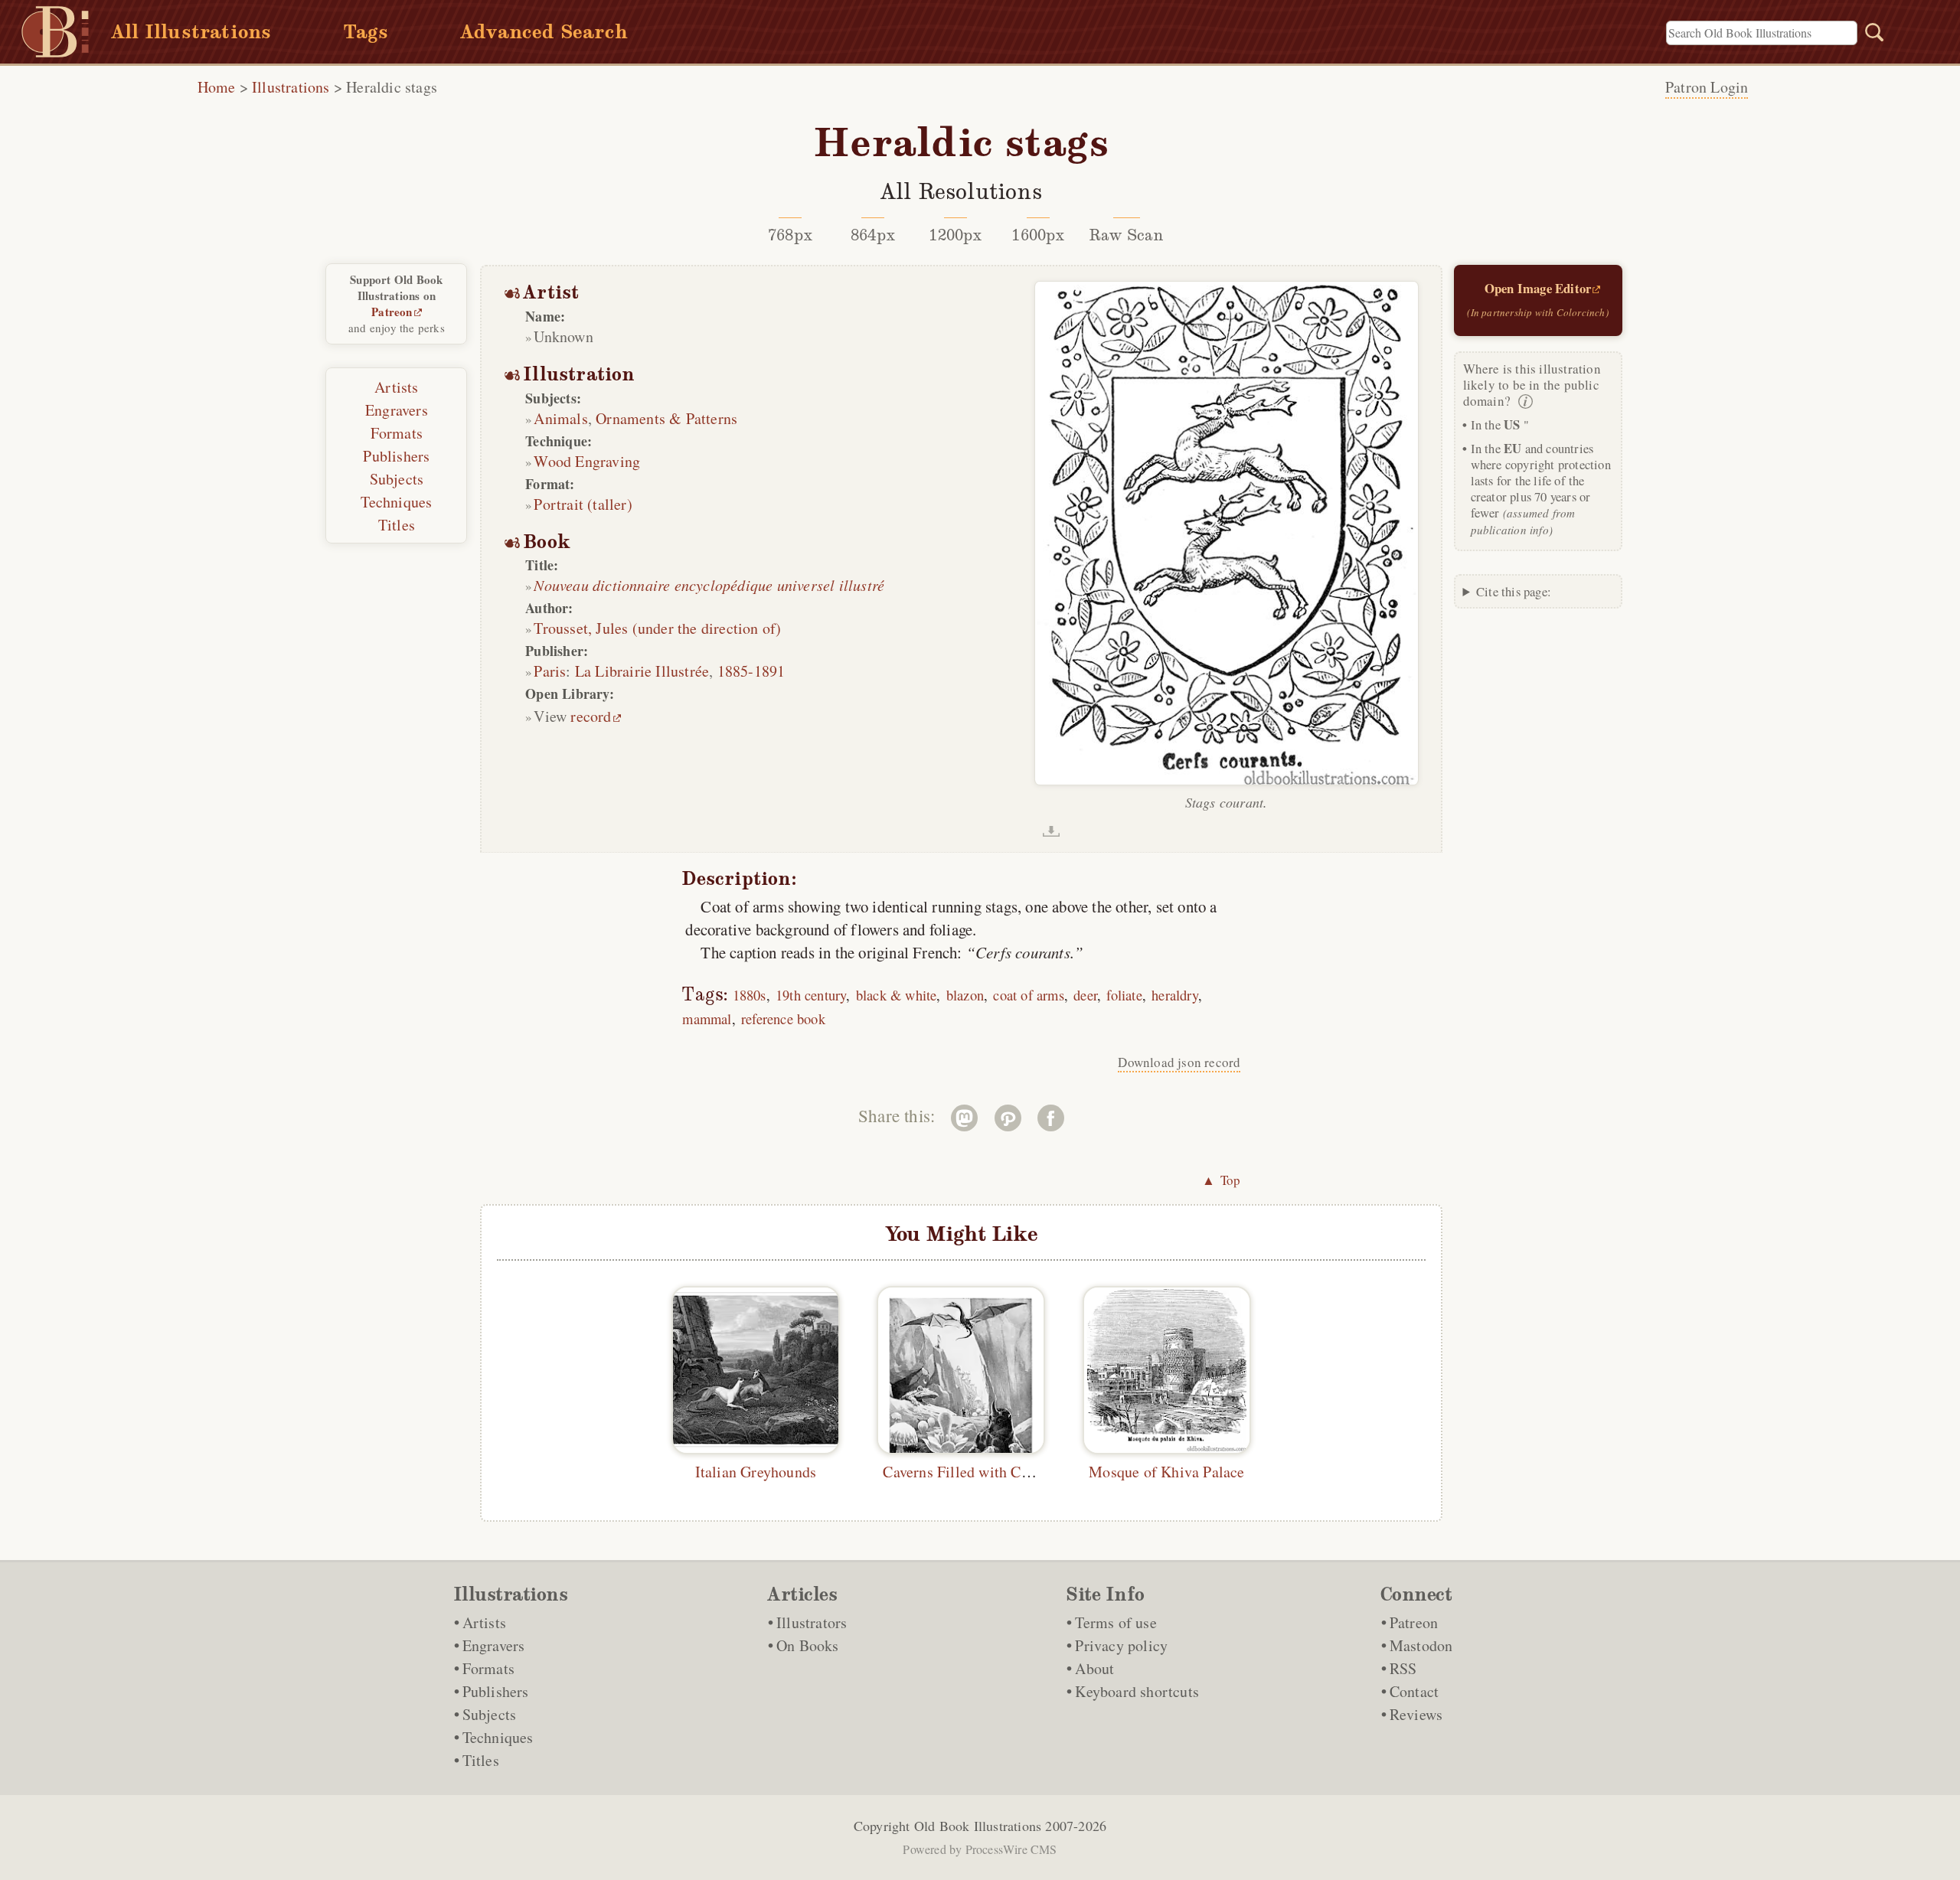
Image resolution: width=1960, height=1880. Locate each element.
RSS (1403, 1668)
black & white (897, 995)
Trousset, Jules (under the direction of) (657, 628)
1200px (955, 235)
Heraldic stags (392, 87)
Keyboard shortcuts (1137, 1691)
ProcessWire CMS (1011, 1849)
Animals (560, 418)
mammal (707, 1018)
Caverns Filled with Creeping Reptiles (1004, 1472)
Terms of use (1116, 1622)
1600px (1038, 235)
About (1094, 1668)
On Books (808, 1645)
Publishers (396, 456)
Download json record (1179, 1062)
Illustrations (291, 87)
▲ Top (1221, 1180)
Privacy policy (1121, 1645)
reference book (783, 1018)
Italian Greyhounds (756, 1472)
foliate (1124, 995)
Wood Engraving (587, 461)
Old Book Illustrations (978, 1826)
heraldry (1175, 995)
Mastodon (1421, 1645)
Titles (397, 525)
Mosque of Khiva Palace (1166, 1472)
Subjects (397, 479)
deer (1085, 995)
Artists (396, 387)
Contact (1414, 1691)
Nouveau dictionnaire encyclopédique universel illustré (709, 585)
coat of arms (1028, 995)
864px (873, 235)
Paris (550, 671)
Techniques (396, 502)
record (591, 716)
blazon (965, 995)
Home (217, 87)
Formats (397, 433)
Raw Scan (1127, 235)
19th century (811, 995)
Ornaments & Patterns (666, 418)
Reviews (1416, 1714)
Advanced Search (544, 32)
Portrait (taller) (583, 504)
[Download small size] (1051, 831)
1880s (750, 995)
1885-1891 (751, 671)
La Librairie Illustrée (642, 671)
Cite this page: (1514, 591)
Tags (366, 32)
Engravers (397, 410)
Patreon (392, 312)
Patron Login (1707, 87)
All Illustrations (191, 32)
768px (790, 235)
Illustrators (812, 1622)
